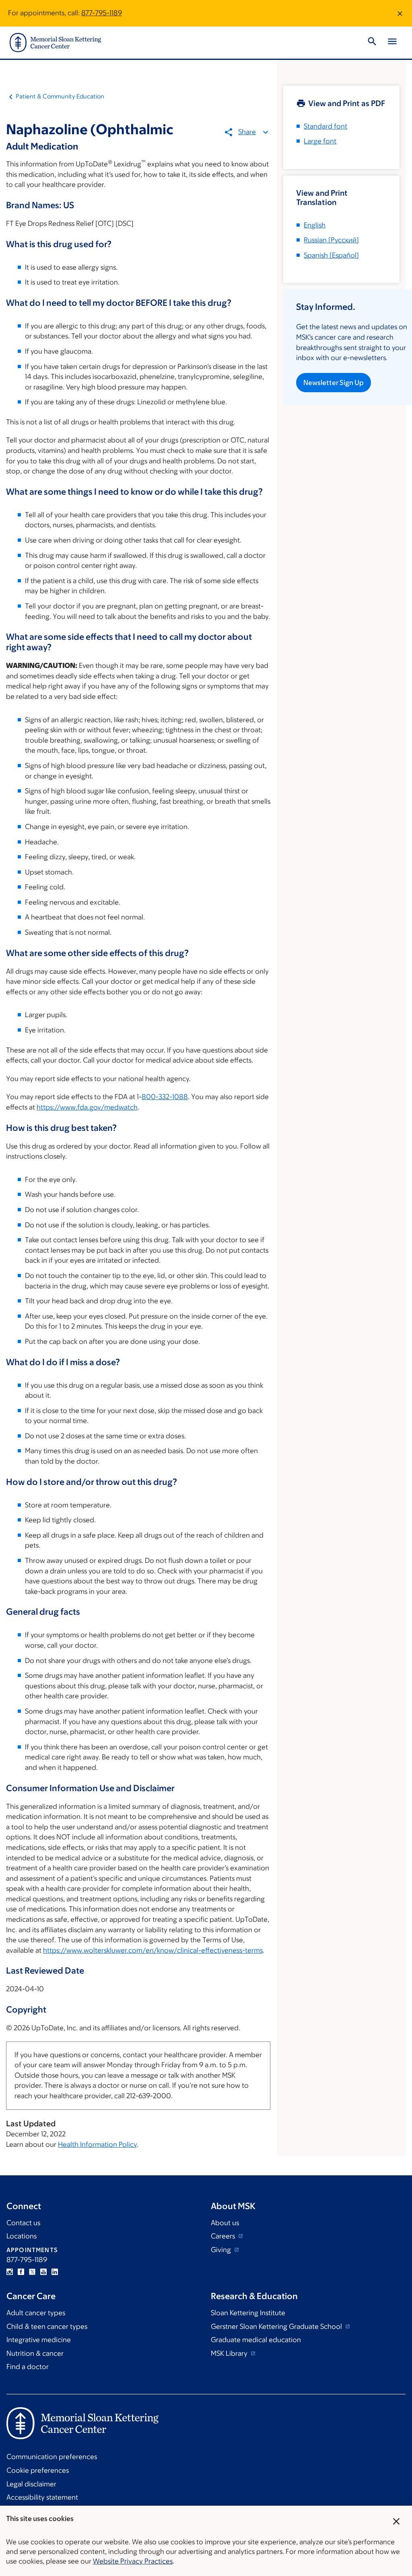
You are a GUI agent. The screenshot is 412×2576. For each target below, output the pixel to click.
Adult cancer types (36, 2313)
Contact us (23, 2223)
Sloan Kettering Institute (248, 2313)
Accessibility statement (42, 2497)
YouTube (43, 2272)
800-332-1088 (165, 1097)
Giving (222, 2250)
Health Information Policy (97, 2144)
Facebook (21, 2272)
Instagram (10, 2272)
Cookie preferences (38, 2470)
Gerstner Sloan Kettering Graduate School (277, 2326)
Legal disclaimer (31, 2484)
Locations (22, 2236)
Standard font (325, 126)
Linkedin (55, 2272)
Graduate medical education (256, 2340)
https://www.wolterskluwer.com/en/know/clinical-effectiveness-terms (153, 1950)
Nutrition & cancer (35, 2353)
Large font (320, 141)
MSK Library (230, 2353)
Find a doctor (28, 2367)
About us (225, 2223)
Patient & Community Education (60, 96)
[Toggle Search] (372, 43)
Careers (224, 2236)
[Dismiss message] (400, 13)
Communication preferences (52, 2457)
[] (331, 240)
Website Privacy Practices (133, 2561)
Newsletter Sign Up (334, 383)
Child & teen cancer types (47, 2326)
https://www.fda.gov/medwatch (87, 1107)
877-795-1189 (102, 13)
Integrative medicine (39, 2340)
